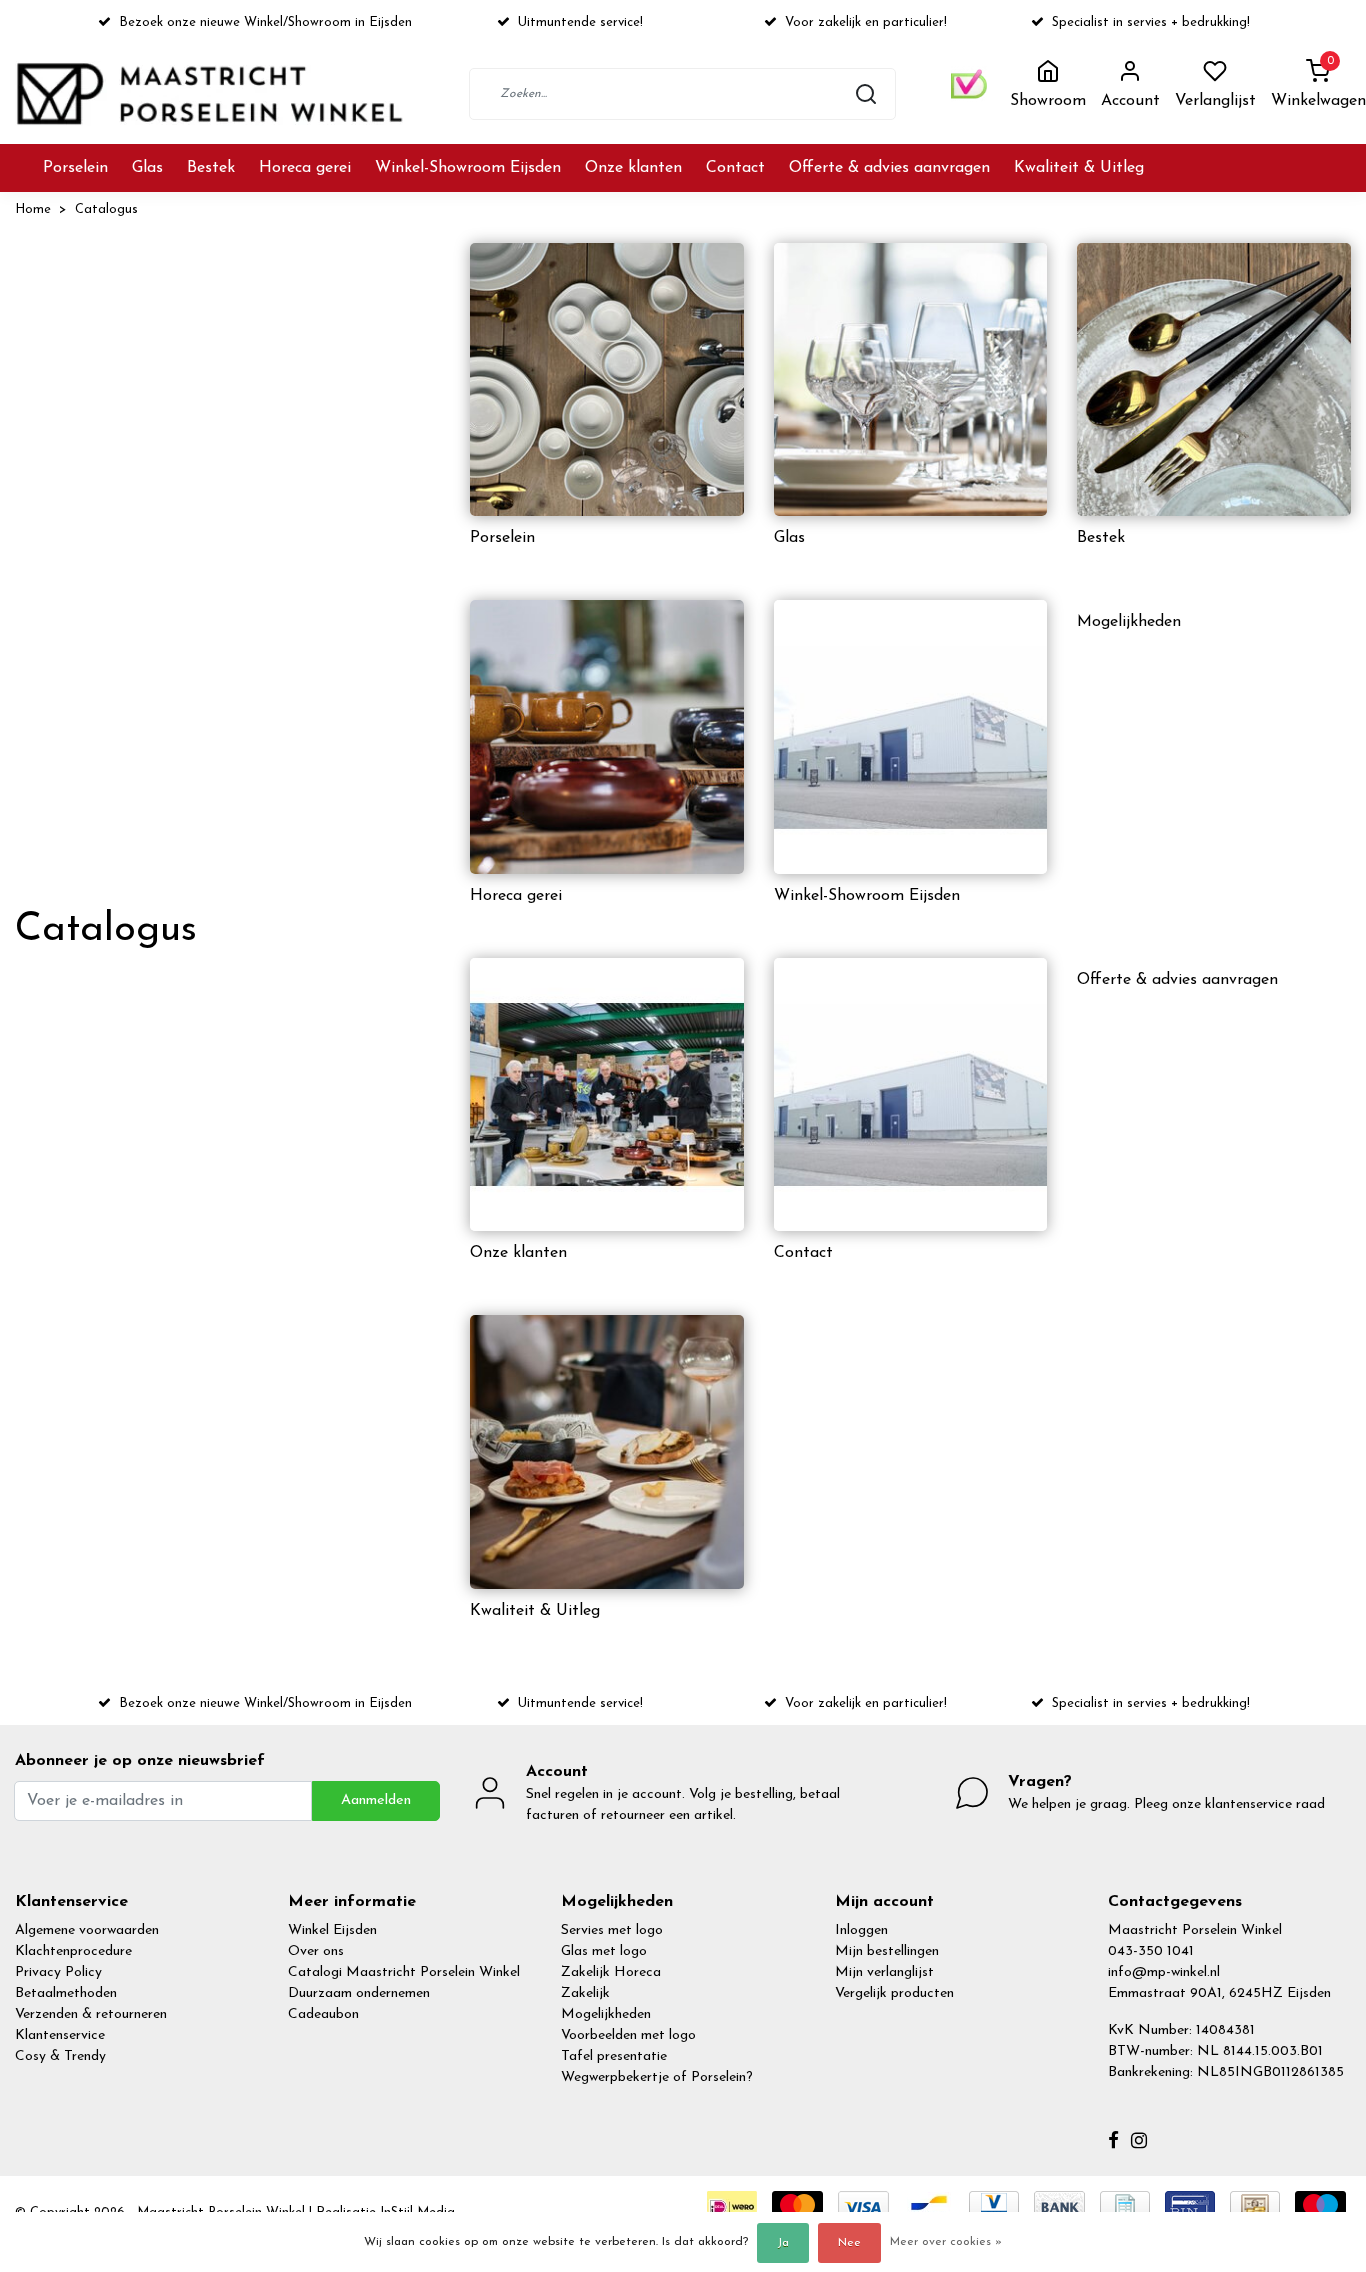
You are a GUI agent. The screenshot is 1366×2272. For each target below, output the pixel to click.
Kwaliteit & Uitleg (1079, 168)
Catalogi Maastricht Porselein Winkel (404, 1972)
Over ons (316, 1951)
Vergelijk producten (894, 1993)
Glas (147, 168)
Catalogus (106, 209)
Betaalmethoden (66, 1993)
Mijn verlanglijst (884, 1972)
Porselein (75, 168)
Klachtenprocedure (73, 1951)
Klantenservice (60, 2035)
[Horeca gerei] (607, 737)
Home (33, 209)
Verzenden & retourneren (91, 2014)
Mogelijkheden (1129, 622)
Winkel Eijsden (332, 1930)
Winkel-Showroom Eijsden (468, 168)
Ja (783, 2243)
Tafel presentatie (614, 2056)
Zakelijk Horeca (611, 1972)
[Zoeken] (866, 94)
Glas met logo (604, 1951)
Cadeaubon (323, 2014)
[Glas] (911, 380)
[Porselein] (607, 380)
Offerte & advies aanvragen (889, 168)
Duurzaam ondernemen (359, 1993)
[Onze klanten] (607, 1095)
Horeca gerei (305, 168)
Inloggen (861, 1930)
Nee (849, 2243)
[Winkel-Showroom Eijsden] (911, 737)
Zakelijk (585, 1993)
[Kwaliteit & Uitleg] (607, 1452)
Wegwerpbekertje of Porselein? (657, 2077)
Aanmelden (376, 1800)
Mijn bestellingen (887, 1951)
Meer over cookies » (946, 2242)
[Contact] (911, 1095)
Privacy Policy (58, 1972)
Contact (735, 168)
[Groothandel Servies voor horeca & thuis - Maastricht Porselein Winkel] (212, 93)
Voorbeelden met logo (628, 2035)
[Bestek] (1214, 380)
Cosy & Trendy (60, 2056)
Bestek (211, 168)
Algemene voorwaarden (87, 1930)
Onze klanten (633, 168)
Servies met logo (612, 1930)
